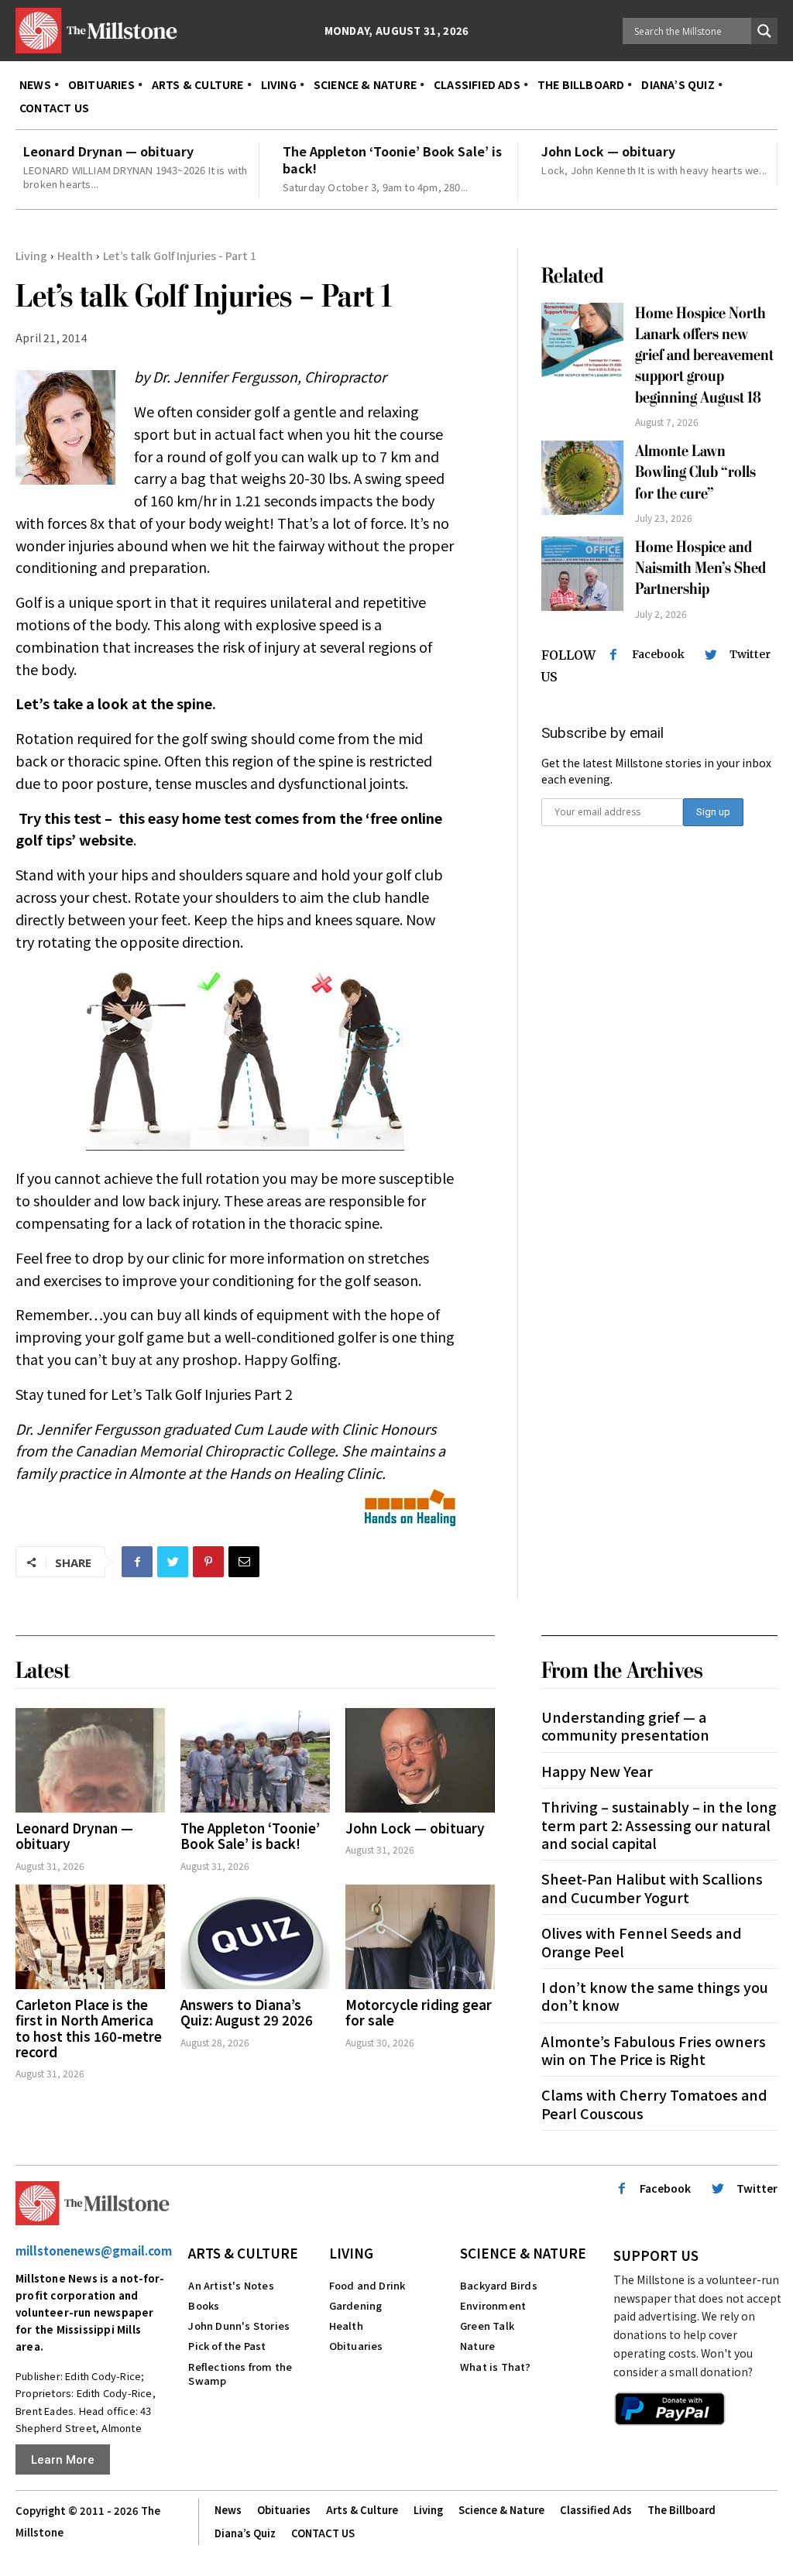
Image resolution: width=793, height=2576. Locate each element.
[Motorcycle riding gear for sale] (420, 1937)
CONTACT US (323, 2533)
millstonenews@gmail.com (94, 2250)
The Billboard (681, 2510)
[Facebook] (137, 1562)
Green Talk (487, 2326)
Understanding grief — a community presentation (625, 1725)
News (228, 2510)
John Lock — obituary (608, 151)
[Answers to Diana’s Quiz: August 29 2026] (255, 1937)
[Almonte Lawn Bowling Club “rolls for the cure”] (583, 478)
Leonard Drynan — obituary (108, 151)
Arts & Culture (243, 2253)
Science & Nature (523, 2253)
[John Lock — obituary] (420, 1760)
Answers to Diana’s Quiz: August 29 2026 (247, 2012)
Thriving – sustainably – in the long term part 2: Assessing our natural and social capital (659, 1825)
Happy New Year (597, 1771)
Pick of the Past (227, 2346)
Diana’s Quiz (245, 2533)
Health (75, 256)
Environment (493, 2305)
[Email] (244, 1562)
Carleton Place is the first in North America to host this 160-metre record (89, 2028)
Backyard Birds (499, 2285)
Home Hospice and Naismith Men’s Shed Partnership (700, 568)
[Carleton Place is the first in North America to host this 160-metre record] (90, 1937)
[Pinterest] (208, 1562)
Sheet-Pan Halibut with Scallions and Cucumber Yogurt (652, 1887)
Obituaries (356, 2346)
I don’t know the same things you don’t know (655, 1996)
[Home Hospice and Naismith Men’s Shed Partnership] (583, 574)
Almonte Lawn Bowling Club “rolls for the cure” (695, 472)
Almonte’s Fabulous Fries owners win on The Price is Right (654, 2050)
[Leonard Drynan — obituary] (90, 1760)
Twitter (750, 654)
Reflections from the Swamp (240, 2374)
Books (204, 2305)
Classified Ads (596, 2510)
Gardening (356, 2305)
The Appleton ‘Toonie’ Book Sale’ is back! (392, 159)
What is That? (496, 2367)
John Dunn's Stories (239, 2326)
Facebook (658, 654)
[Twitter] (173, 1562)
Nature (477, 2346)
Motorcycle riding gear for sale (419, 2012)
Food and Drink (367, 2285)
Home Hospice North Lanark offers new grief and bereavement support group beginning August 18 (704, 355)
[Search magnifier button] (764, 31)
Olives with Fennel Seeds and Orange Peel (642, 1941)
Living (31, 256)
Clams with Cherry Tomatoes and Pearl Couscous (654, 2103)
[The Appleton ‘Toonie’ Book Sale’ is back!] (255, 1760)
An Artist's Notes (231, 2285)
